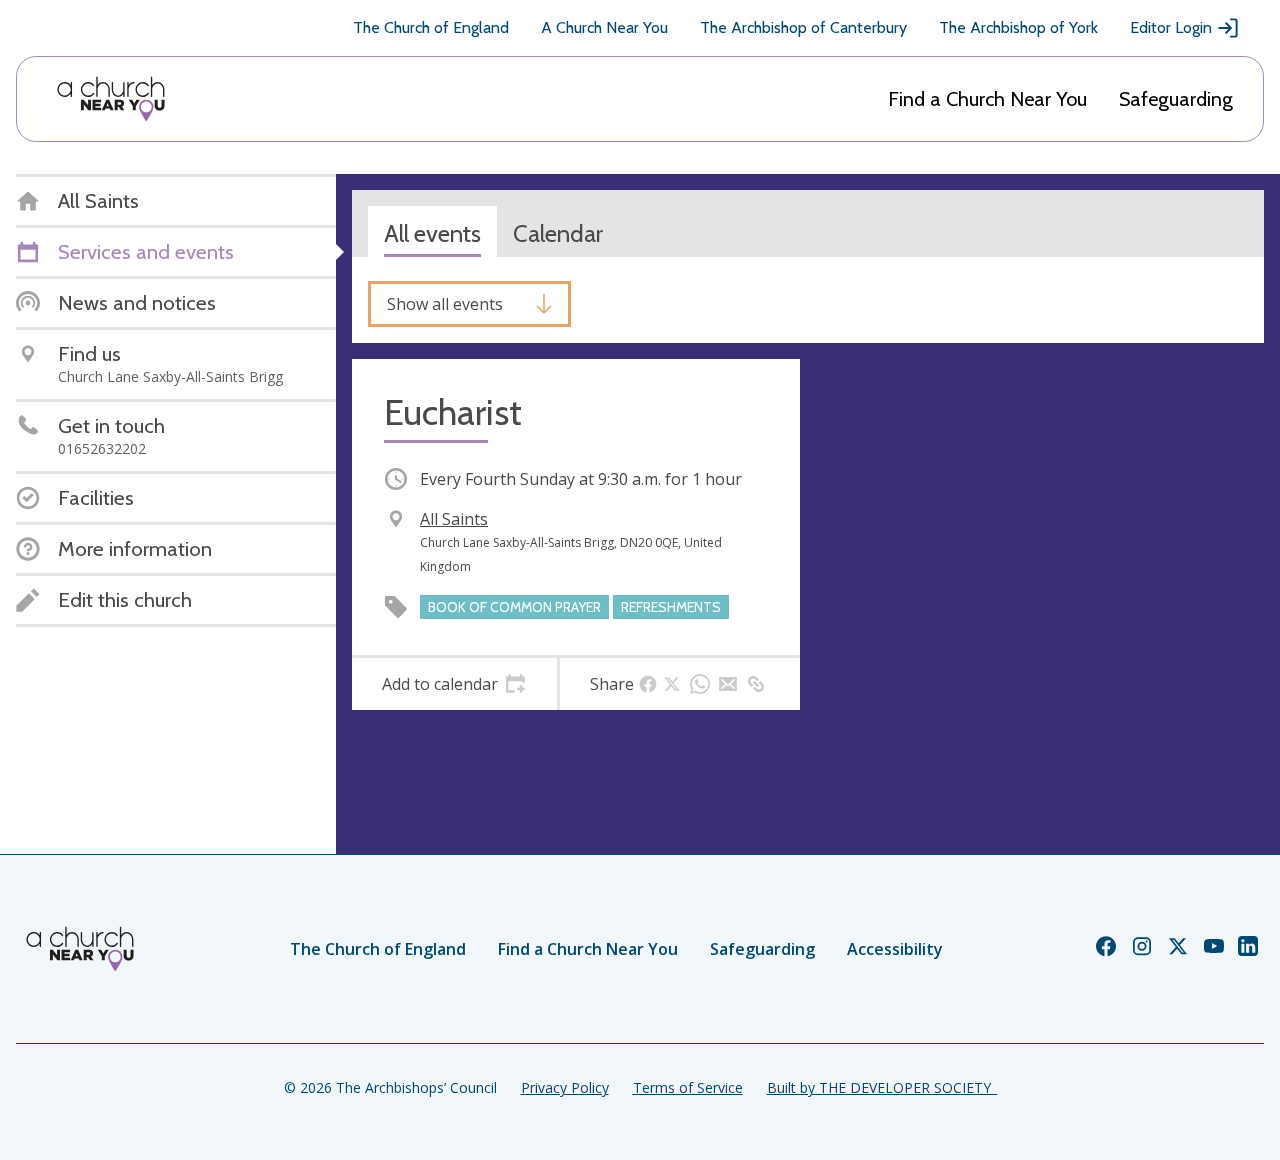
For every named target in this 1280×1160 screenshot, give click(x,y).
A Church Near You (604, 27)
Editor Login (1171, 27)
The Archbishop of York (1018, 27)
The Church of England (431, 27)
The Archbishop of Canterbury (803, 27)
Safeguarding (1176, 99)
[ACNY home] (111, 99)
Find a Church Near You (987, 99)
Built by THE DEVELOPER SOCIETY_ (882, 1087)
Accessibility (895, 949)
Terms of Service (688, 1087)
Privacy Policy (565, 1087)
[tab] (454, 684)
